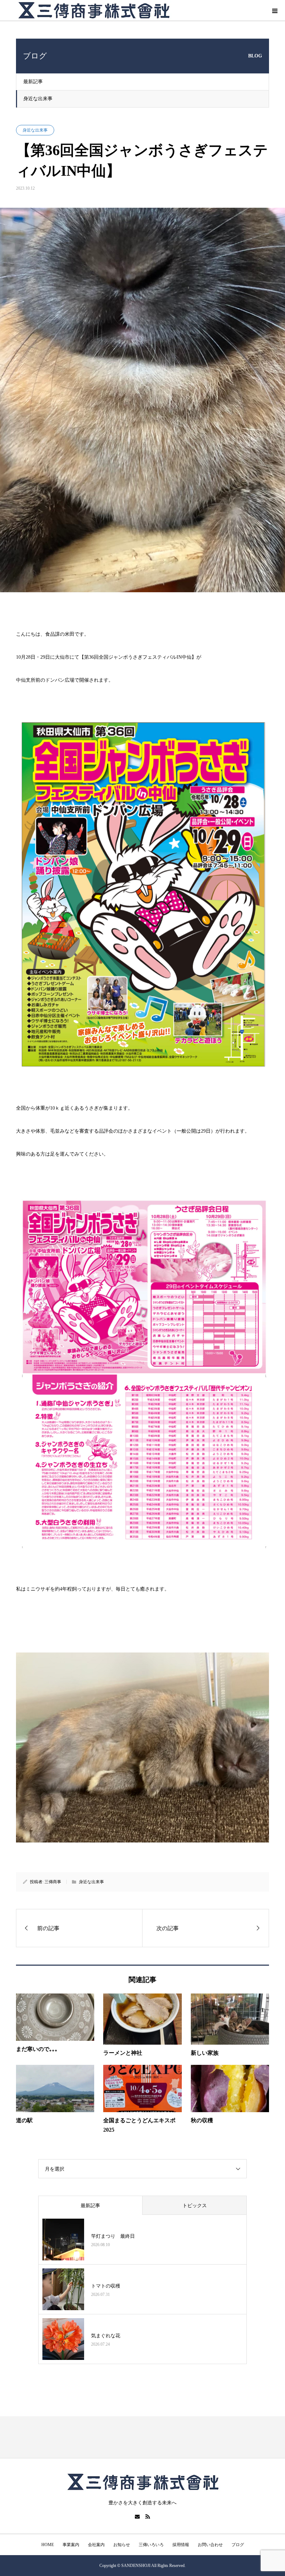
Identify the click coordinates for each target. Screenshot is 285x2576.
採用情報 (181, 2545)
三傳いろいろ (151, 2545)
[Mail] (137, 2516)
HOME (48, 2545)
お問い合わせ (210, 2545)
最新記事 (33, 82)
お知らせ (122, 2545)
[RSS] (148, 2516)
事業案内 (71, 2545)
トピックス (195, 2206)
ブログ (238, 2545)
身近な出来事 (38, 99)
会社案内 (96, 2545)
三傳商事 (53, 1882)
